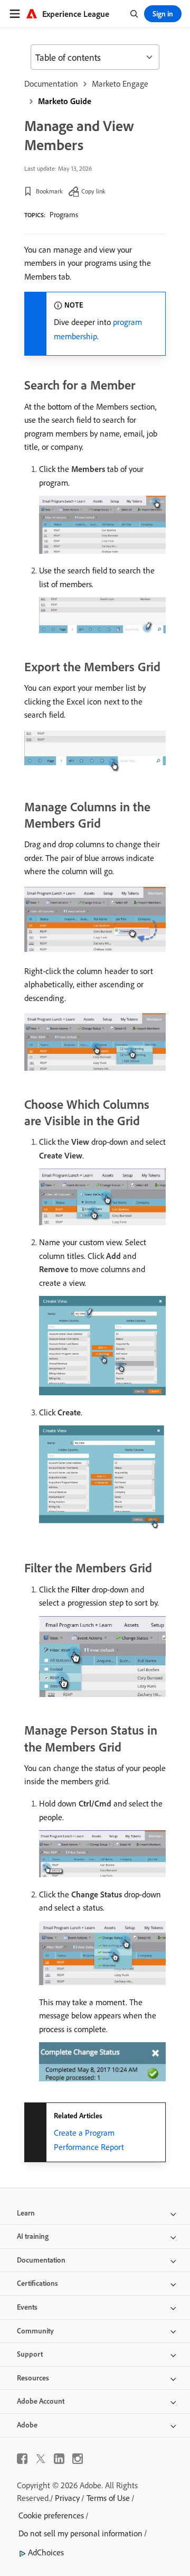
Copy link (93, 191)
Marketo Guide (65, 101)
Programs (64, 215)
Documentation (51, 84)
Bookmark (49, 191)
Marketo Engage (120, 84)
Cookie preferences (51, 2515)
